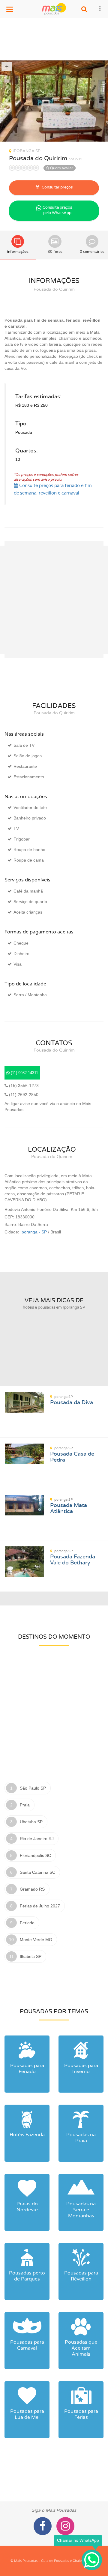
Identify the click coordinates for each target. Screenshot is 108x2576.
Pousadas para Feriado (27, 2069)
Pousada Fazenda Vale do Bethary (73, 1558)
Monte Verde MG (36, 1940)
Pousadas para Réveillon (81, 2276)
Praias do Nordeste (27, 2207)
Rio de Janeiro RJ (37, 1839)
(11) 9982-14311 (24, 1073)
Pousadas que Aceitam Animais (81, 2348)
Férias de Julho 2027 (40, 1906)
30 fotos (55, 252)
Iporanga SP (27, 151)
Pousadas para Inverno (81, 2069)
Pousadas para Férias (81, 2414)
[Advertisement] (54, 39)
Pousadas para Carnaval (27, 2345)
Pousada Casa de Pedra (72, 1455)
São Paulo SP (33, 1788)
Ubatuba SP (31, 1822)
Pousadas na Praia (81, 2138)
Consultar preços (57, 187)
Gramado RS (32, 1889)
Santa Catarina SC (37, 1872)
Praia (25, 1805)
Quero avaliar (61, 168)
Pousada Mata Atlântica (69, 1506)
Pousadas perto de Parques (27, 2276)
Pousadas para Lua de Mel (27, 2414)
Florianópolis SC (35, 1855)
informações (18, 252)
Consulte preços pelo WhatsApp (57, 210)
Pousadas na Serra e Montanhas (81, 2210)
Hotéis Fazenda (27, 2135)
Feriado (27, 1923)
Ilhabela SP (31, 1956)
